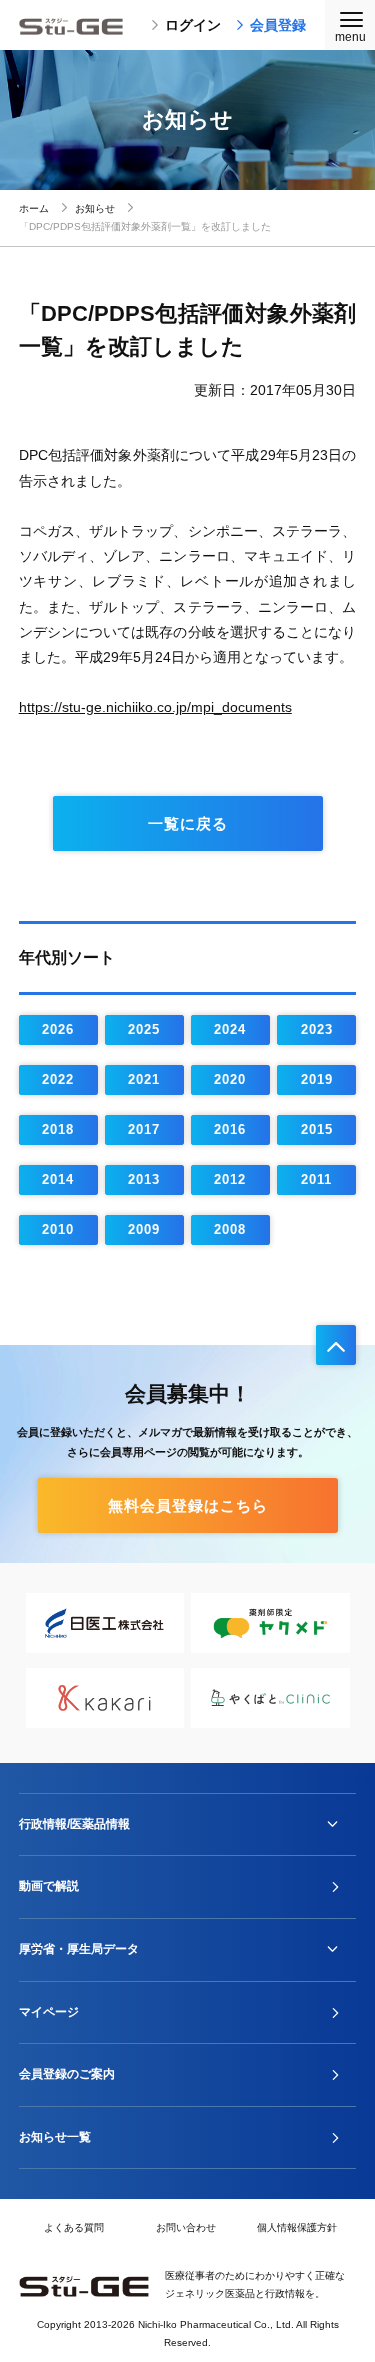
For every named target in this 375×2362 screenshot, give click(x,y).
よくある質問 (74, 2227)
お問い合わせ (186, 2227)
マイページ (49, 2012)
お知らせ (95, 208)
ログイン (193, 25)
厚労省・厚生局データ (79, 1949)
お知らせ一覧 (55, 2137)
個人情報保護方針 (297, 2227)
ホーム (34, 208)
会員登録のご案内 (67, 2074)
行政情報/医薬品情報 (74, 1824)
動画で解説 (49, 1886)
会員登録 (278, 25)
